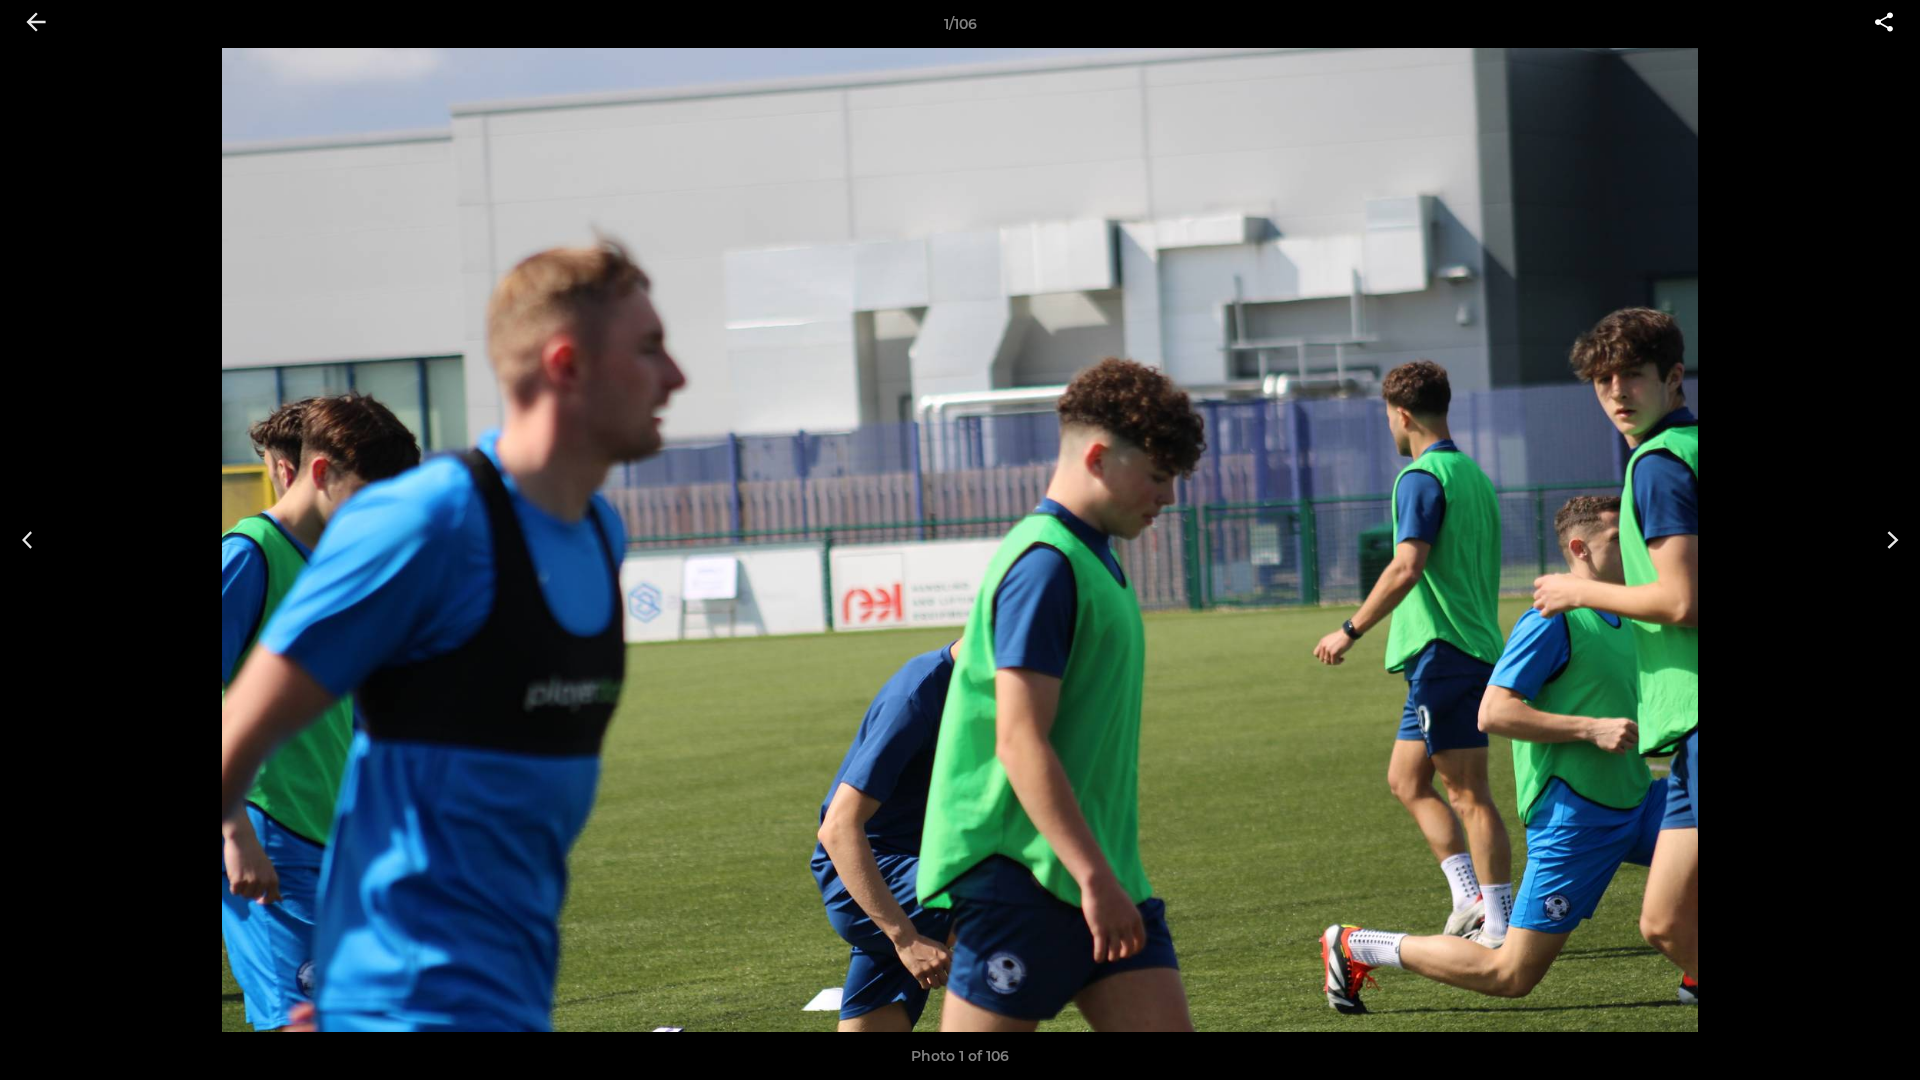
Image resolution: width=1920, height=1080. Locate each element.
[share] (1884, 24)
